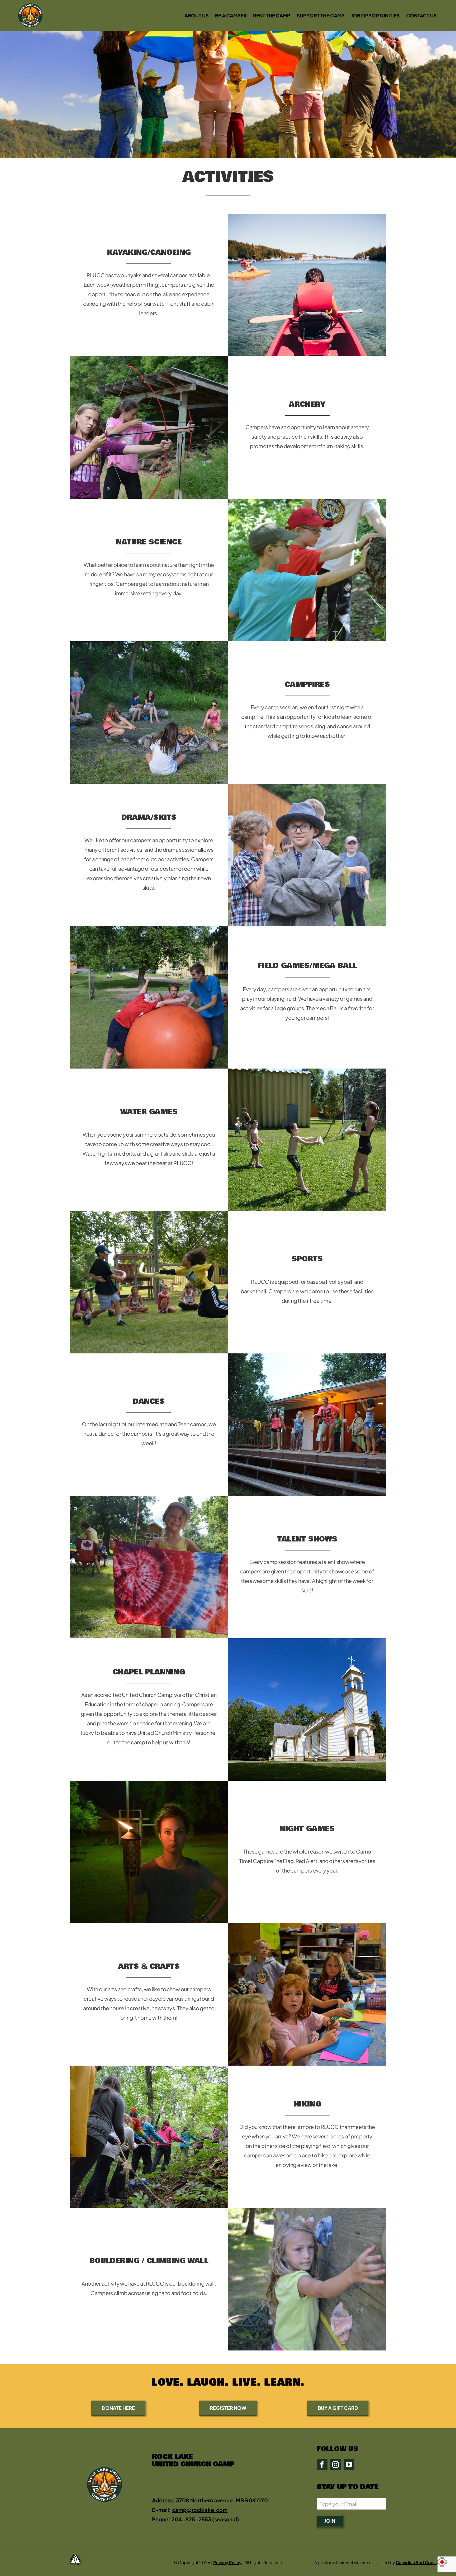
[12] (307, 501)
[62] (149, 1783)
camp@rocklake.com (200, 2510)
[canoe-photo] (307, 216)
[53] (307, 1356)
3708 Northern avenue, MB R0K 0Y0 (222, 2500)
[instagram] (336, 2465)
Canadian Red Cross (417, 2562)
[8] (307, 1071)
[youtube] (349, 2465)
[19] (307, 2211)
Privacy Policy (227, 2562)
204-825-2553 (191, 2519)
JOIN (330, 2521)
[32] (307, 786)
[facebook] (322, 2465)
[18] (149, 2068)
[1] (149, 359)
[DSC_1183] (149, 1213)
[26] (149, 1498)
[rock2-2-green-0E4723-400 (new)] (30, 6)
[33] (149, 929)
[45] (149, 644)
